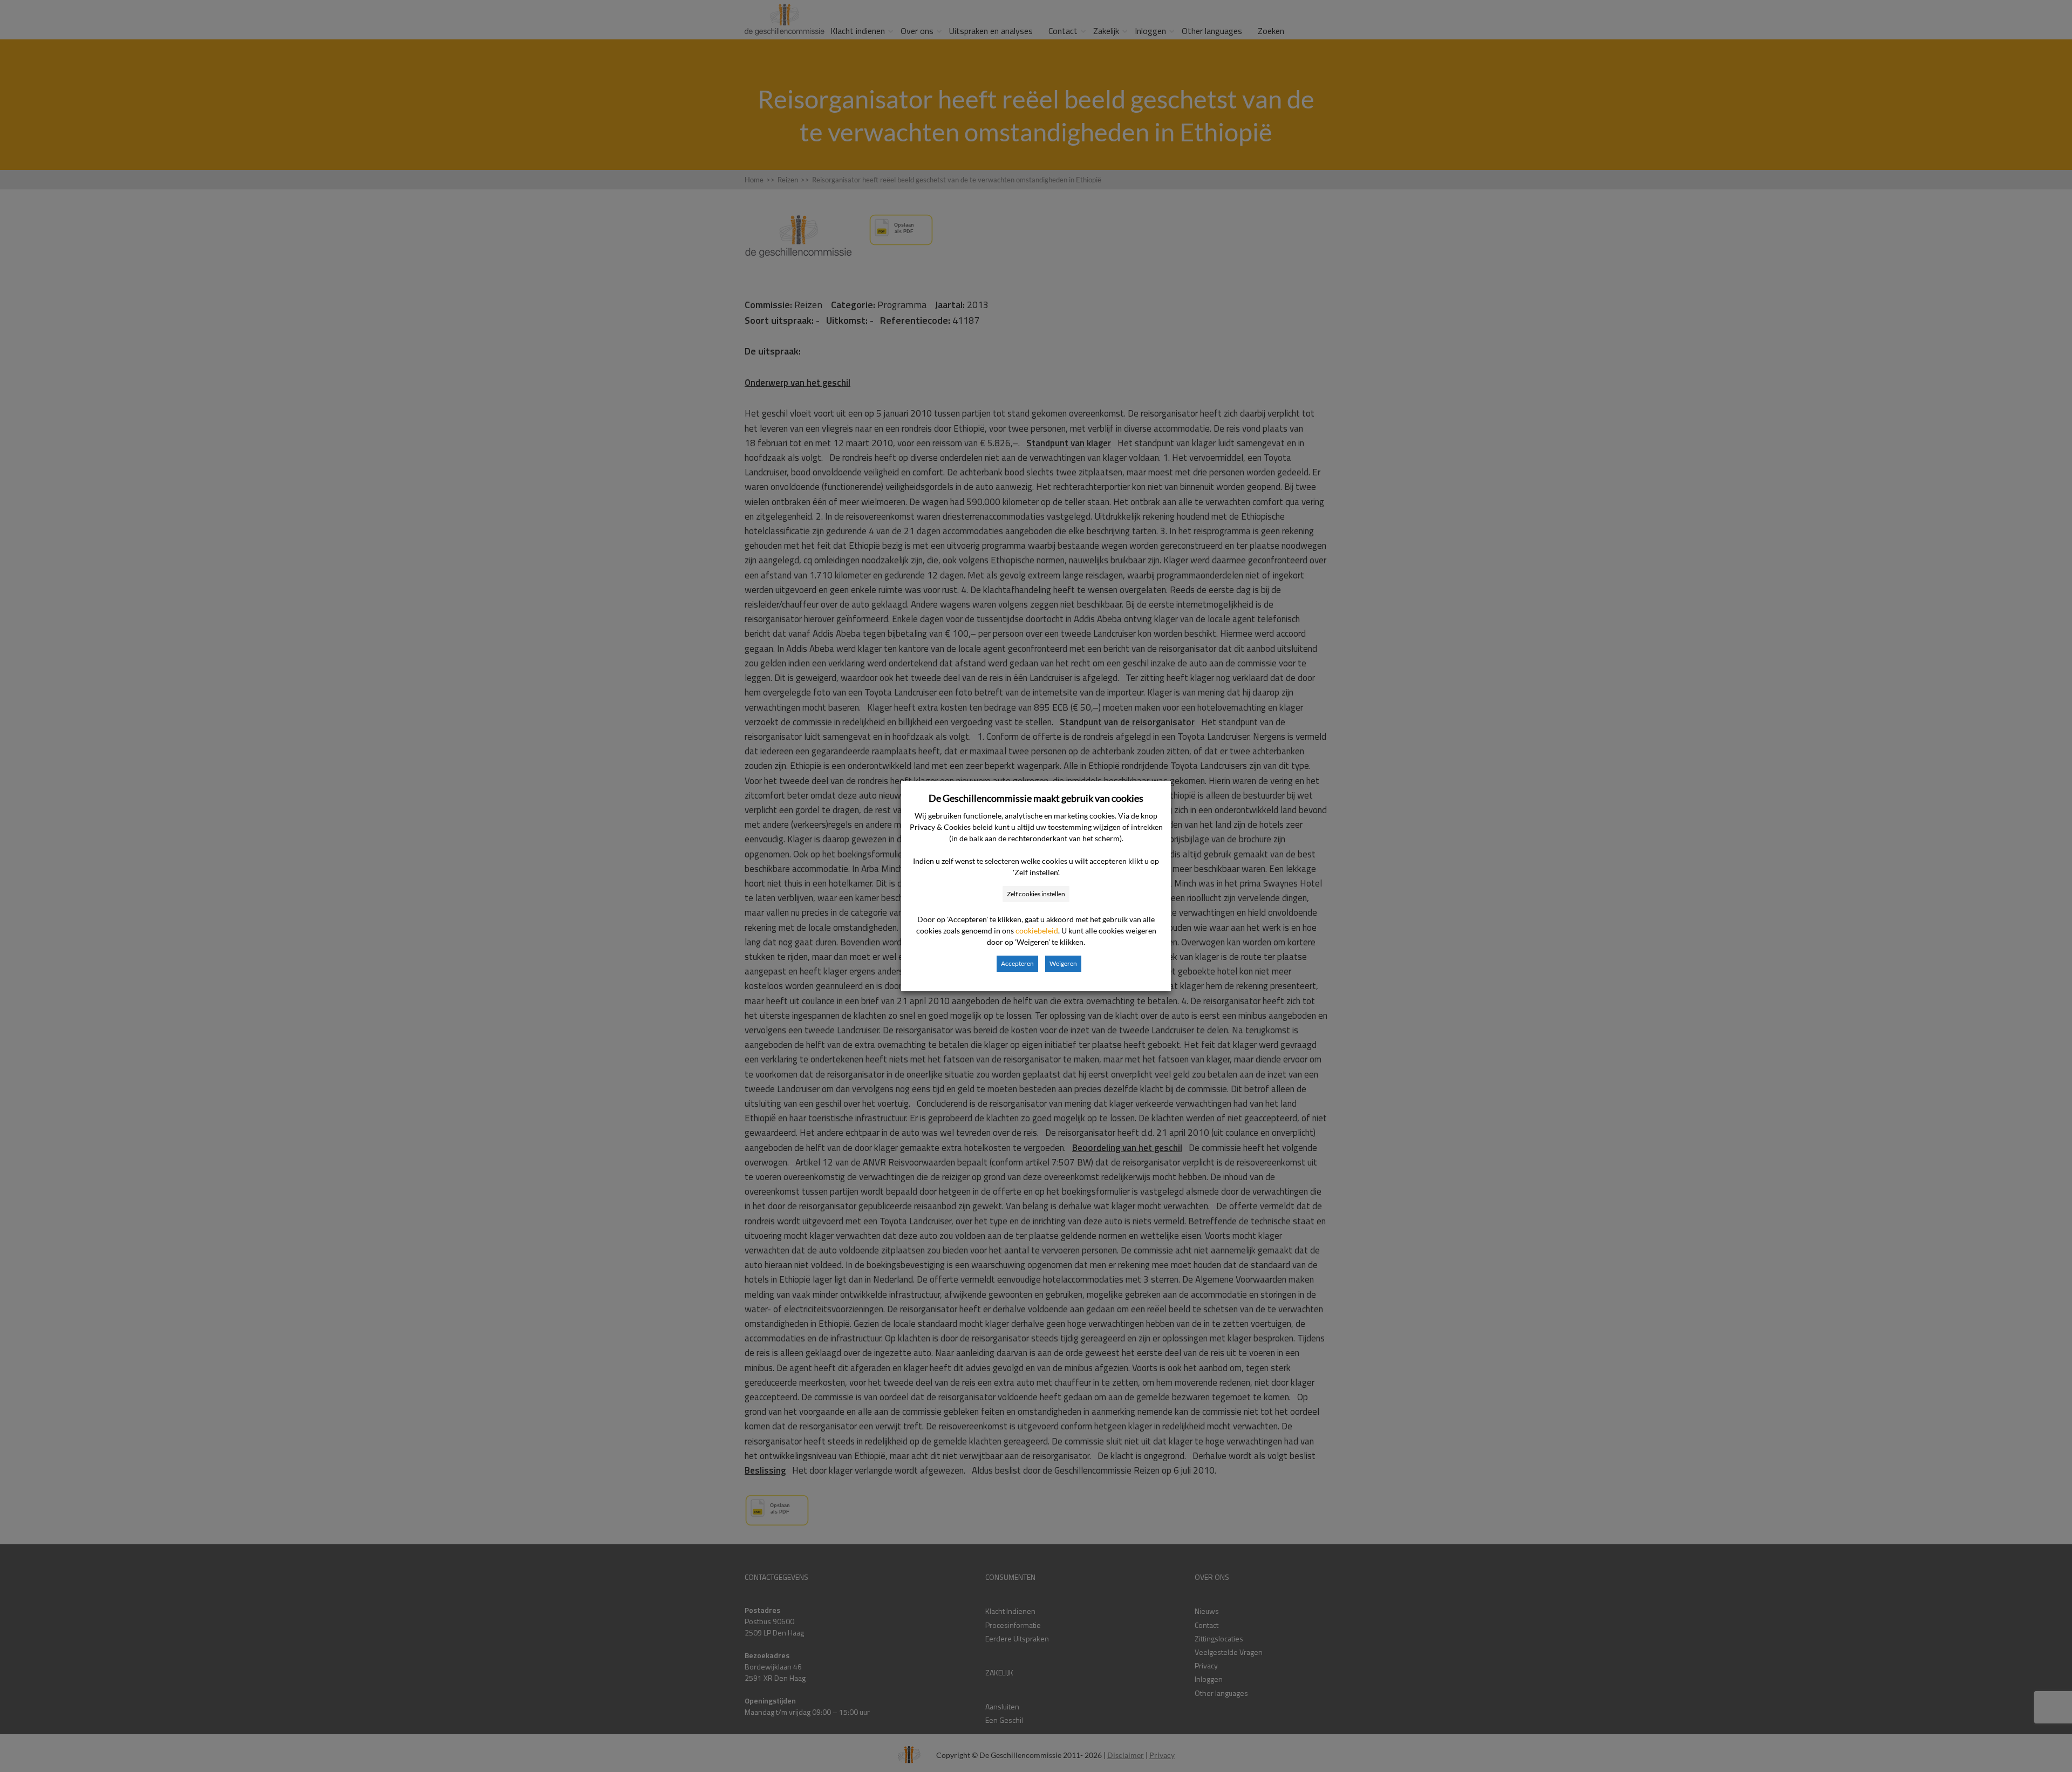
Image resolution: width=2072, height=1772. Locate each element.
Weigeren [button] (1063, 963)
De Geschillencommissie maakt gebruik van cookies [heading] (1036, 798)
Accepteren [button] (1017, 963)
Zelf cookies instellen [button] (1036, 894)
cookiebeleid (1037, 931)
